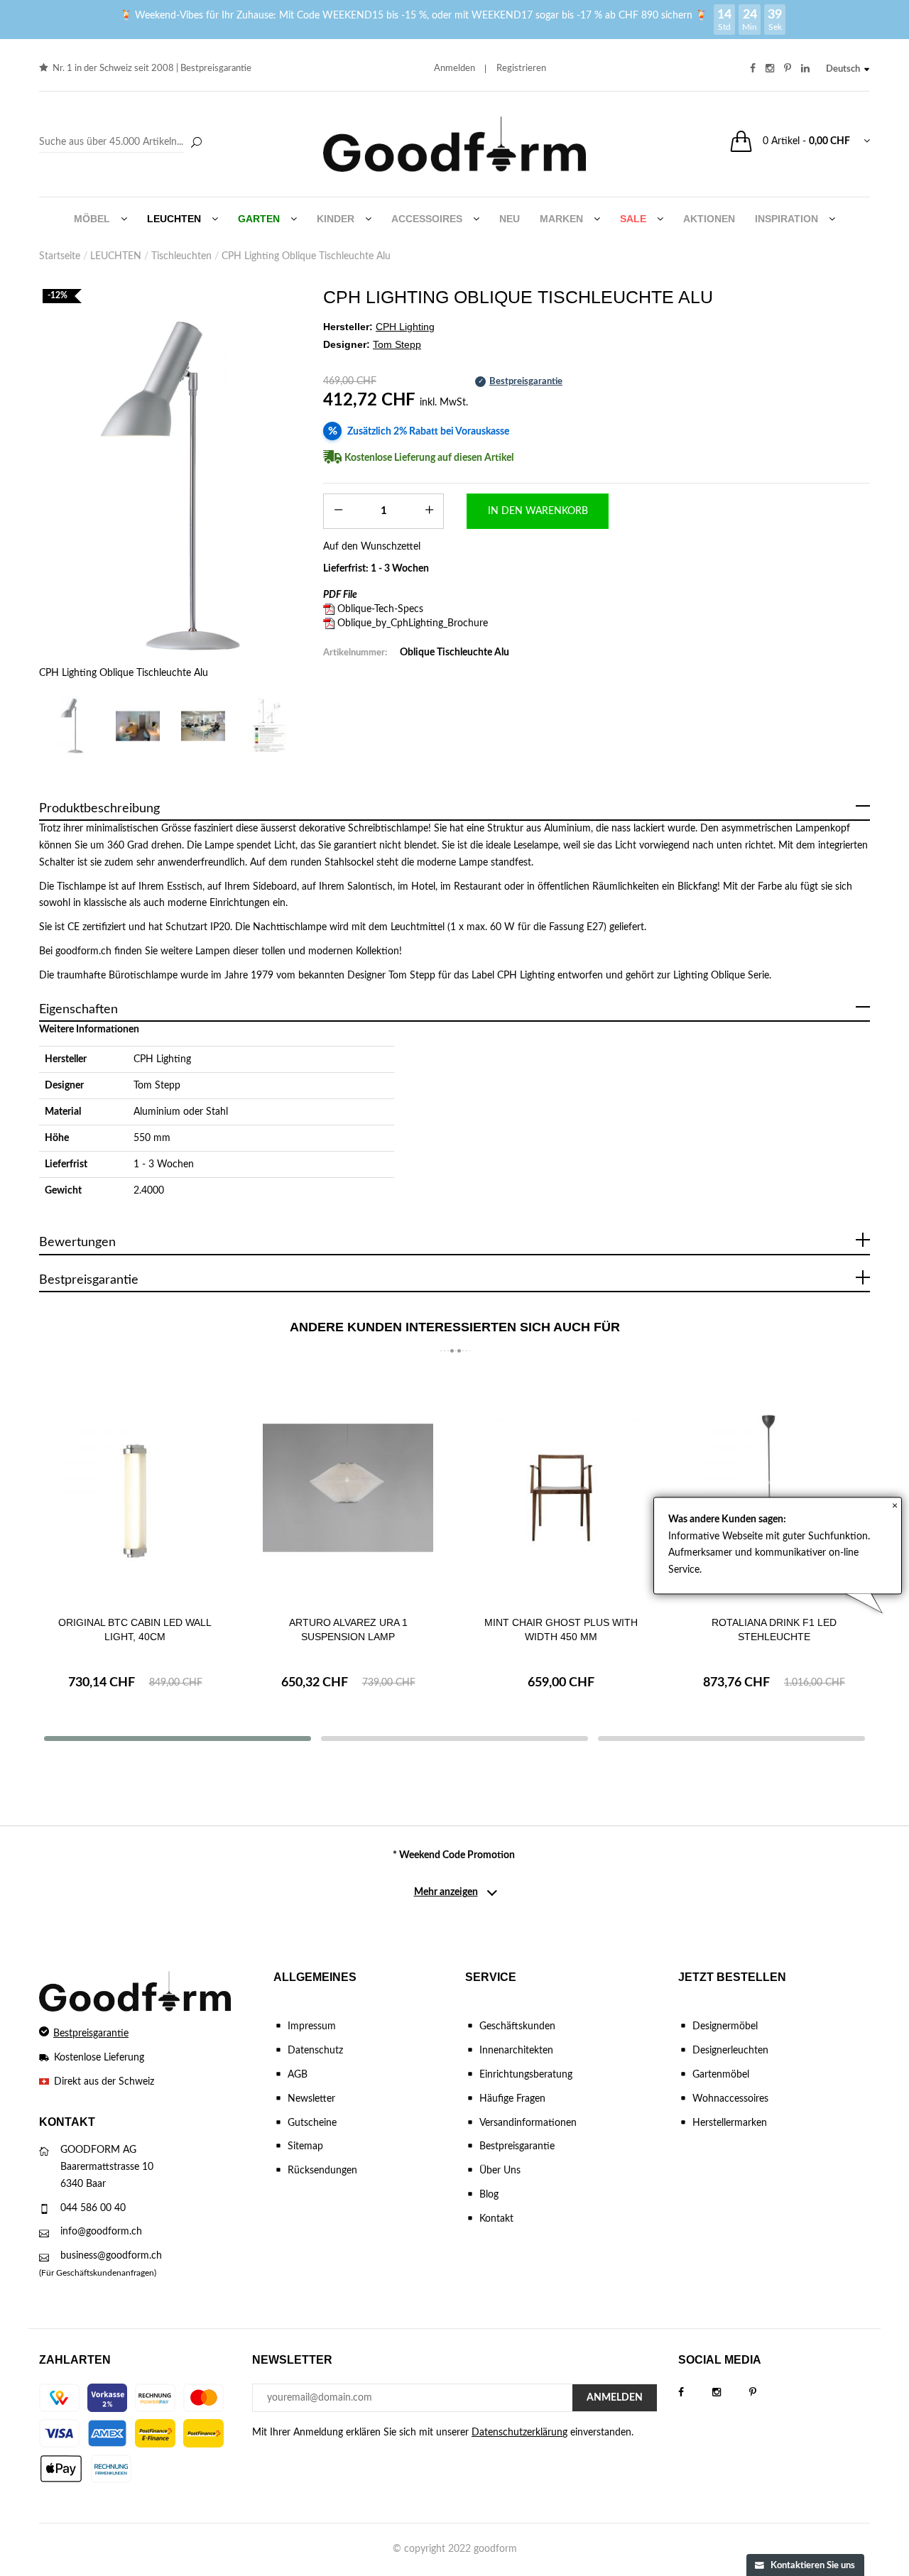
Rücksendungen (322, 2171)
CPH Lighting (162, 1059)
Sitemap (305, 2146)
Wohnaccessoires (730, 2099)
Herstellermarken (730, 2123)
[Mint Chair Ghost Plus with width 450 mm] (561, 1488)
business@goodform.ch (111, 2256)
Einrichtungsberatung (526, 2075)
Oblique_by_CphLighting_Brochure (413, 623)
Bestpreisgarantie (216, 69)
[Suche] (196, 143)
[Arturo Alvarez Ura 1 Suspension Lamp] (348, 1488)
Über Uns (500, 2171)
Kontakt (496, 2219)
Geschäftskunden (517, 2026)
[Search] (123, 143)
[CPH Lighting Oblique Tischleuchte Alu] (170, 488)
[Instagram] (731, 2393)
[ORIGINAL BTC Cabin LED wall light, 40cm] (135, 1488)
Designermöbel (725, 2026)
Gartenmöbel (721, 2075)
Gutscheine (312, 2123)
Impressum (312, 2026)
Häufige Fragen (512, 2099)
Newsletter (311, 2099)
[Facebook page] (695, 2393)
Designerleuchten (730, 2051)
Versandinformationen (528, 2123)
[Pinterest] (767, 2393)
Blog (489, 2195)
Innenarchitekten (516, 2051)
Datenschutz (315, 2051)
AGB (298, 2075)
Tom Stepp (157, 1086)
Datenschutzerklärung (519, 2433)
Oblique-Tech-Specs (380, 609)
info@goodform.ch (101, 2232)
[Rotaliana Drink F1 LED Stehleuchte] (774, 1488)
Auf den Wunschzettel (372, 547)
